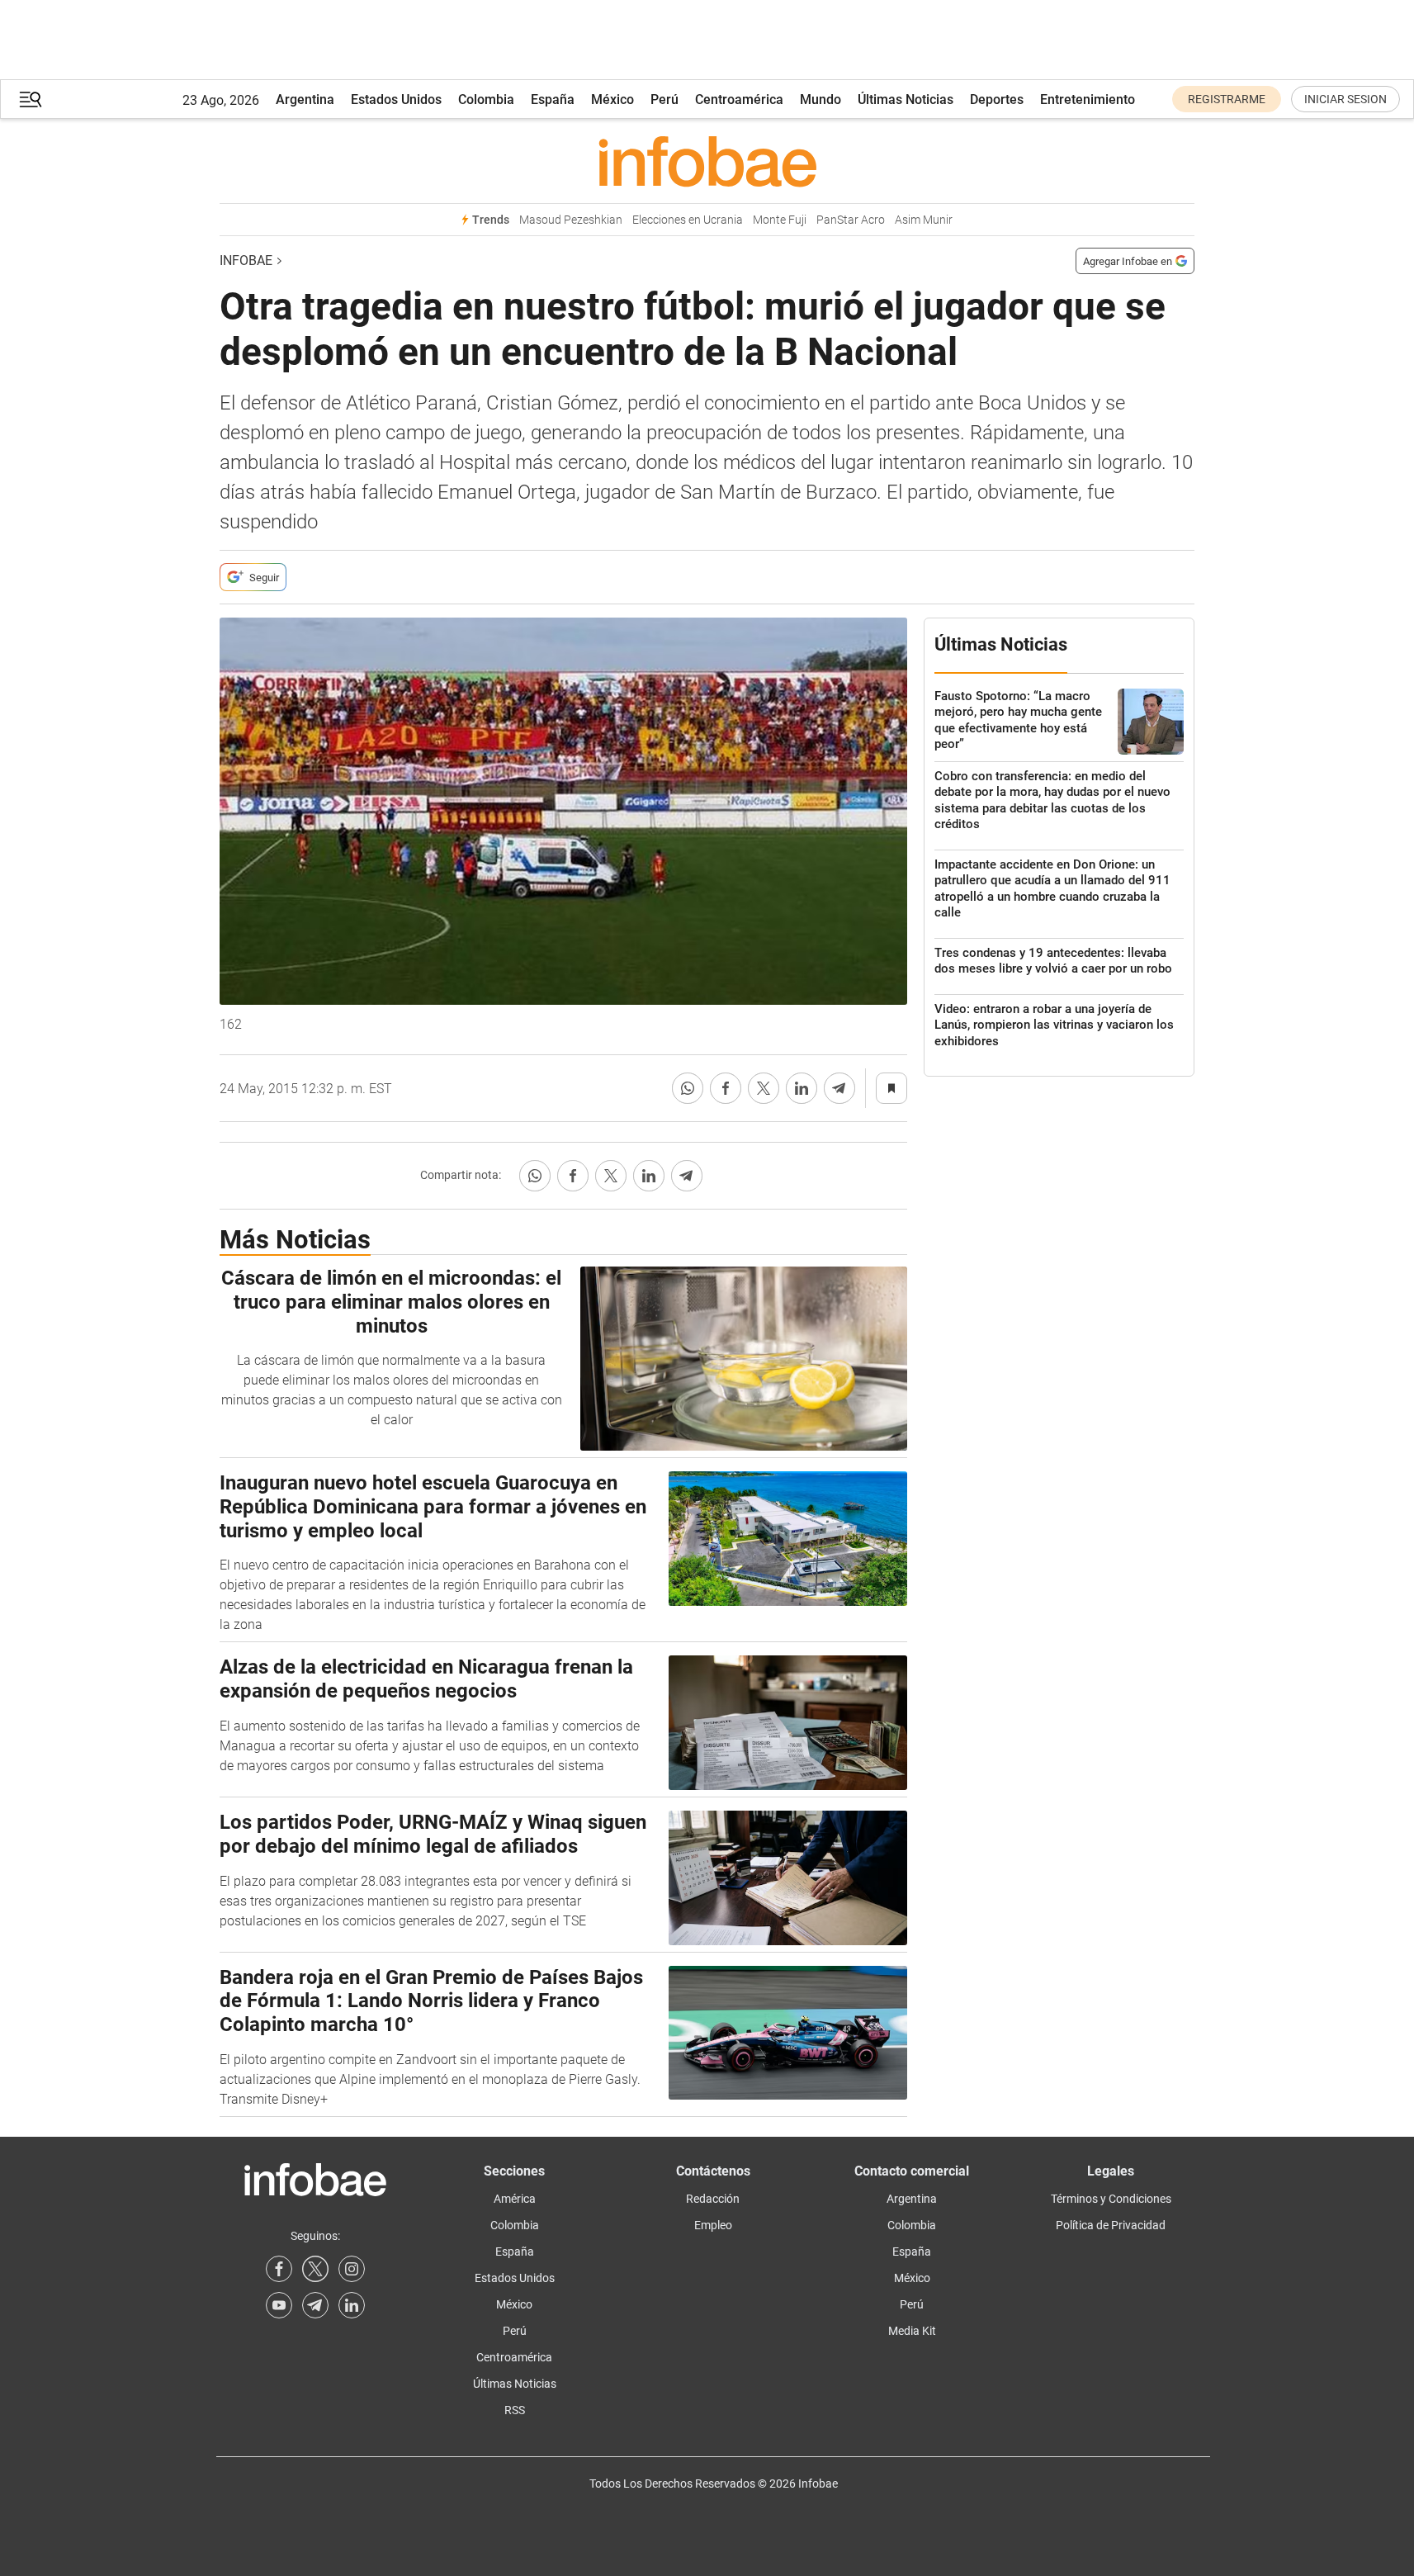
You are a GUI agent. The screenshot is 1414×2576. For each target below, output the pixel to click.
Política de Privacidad (1111, 2225)
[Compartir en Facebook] (726, 1088)
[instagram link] (352, 2269)
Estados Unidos (396, 99)
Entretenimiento (1088, 99)
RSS (515, 2410)
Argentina (305, 99)
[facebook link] (279, 2269)
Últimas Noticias (906, 99)
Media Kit (912, 2331)
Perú (664, 99)
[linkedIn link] (352, 2305)
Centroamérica (739, 99)
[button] (31, 99)
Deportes (997, 99)
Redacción (713, 2199)
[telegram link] (315, 2305)
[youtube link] (279, 2305)
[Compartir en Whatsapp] (688, 1088)
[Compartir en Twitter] (764, 1088)
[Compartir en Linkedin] (802, 1088)
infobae (246, 260)
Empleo (713, 2225)
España (553, 99)
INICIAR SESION (1345, 99)
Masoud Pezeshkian (571, 220)
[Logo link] (707, 161)
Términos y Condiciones (1111, 2199)
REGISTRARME (1227, 99)
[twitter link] (315, 2269)
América (515, 2199)
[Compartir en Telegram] (839, 1088)
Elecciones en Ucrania (688, 220)
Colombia (486, 99)
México (612, 99)
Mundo (820, 99)
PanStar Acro (851, 220)
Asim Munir (924, 220)
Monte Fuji (780, 220)
